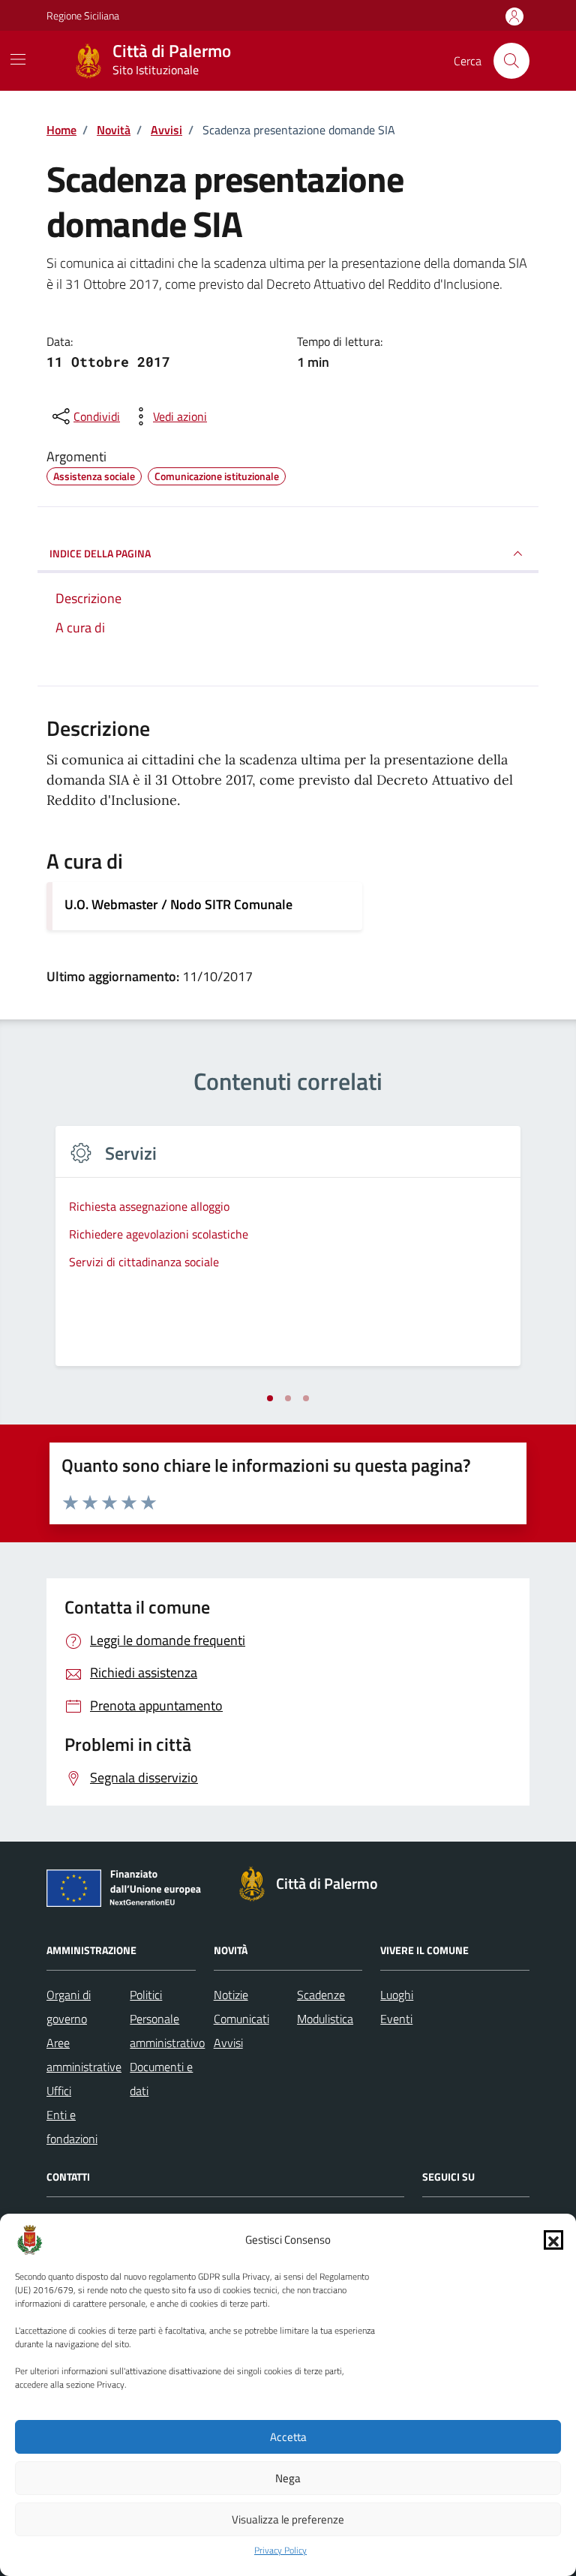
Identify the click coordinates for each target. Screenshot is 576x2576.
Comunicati (241, 2019)
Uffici (59, 2091)
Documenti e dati (161, 2079)
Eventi (396, 2019)
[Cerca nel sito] (511, 61)
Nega (288, 2478)
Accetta (288, 2437)
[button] (553, 2240)
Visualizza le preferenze (288, 2519)
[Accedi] (514, 17)
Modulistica (325, 2019)
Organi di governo (69, 2007)
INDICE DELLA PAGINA (100, 553)
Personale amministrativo (167, 2031)
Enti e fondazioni (72, 2127)
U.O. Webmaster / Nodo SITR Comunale (178, 904)
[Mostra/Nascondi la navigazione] (18, 59)
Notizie (231, 1995)
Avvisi (228, 2043)
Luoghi (397, 1995)
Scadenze (321, 1995)
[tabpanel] (288, 1255)
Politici (146, 1995)
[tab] (270, 1398)
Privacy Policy (280, 2550)
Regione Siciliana (83, 15)
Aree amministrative (84, 2055)
